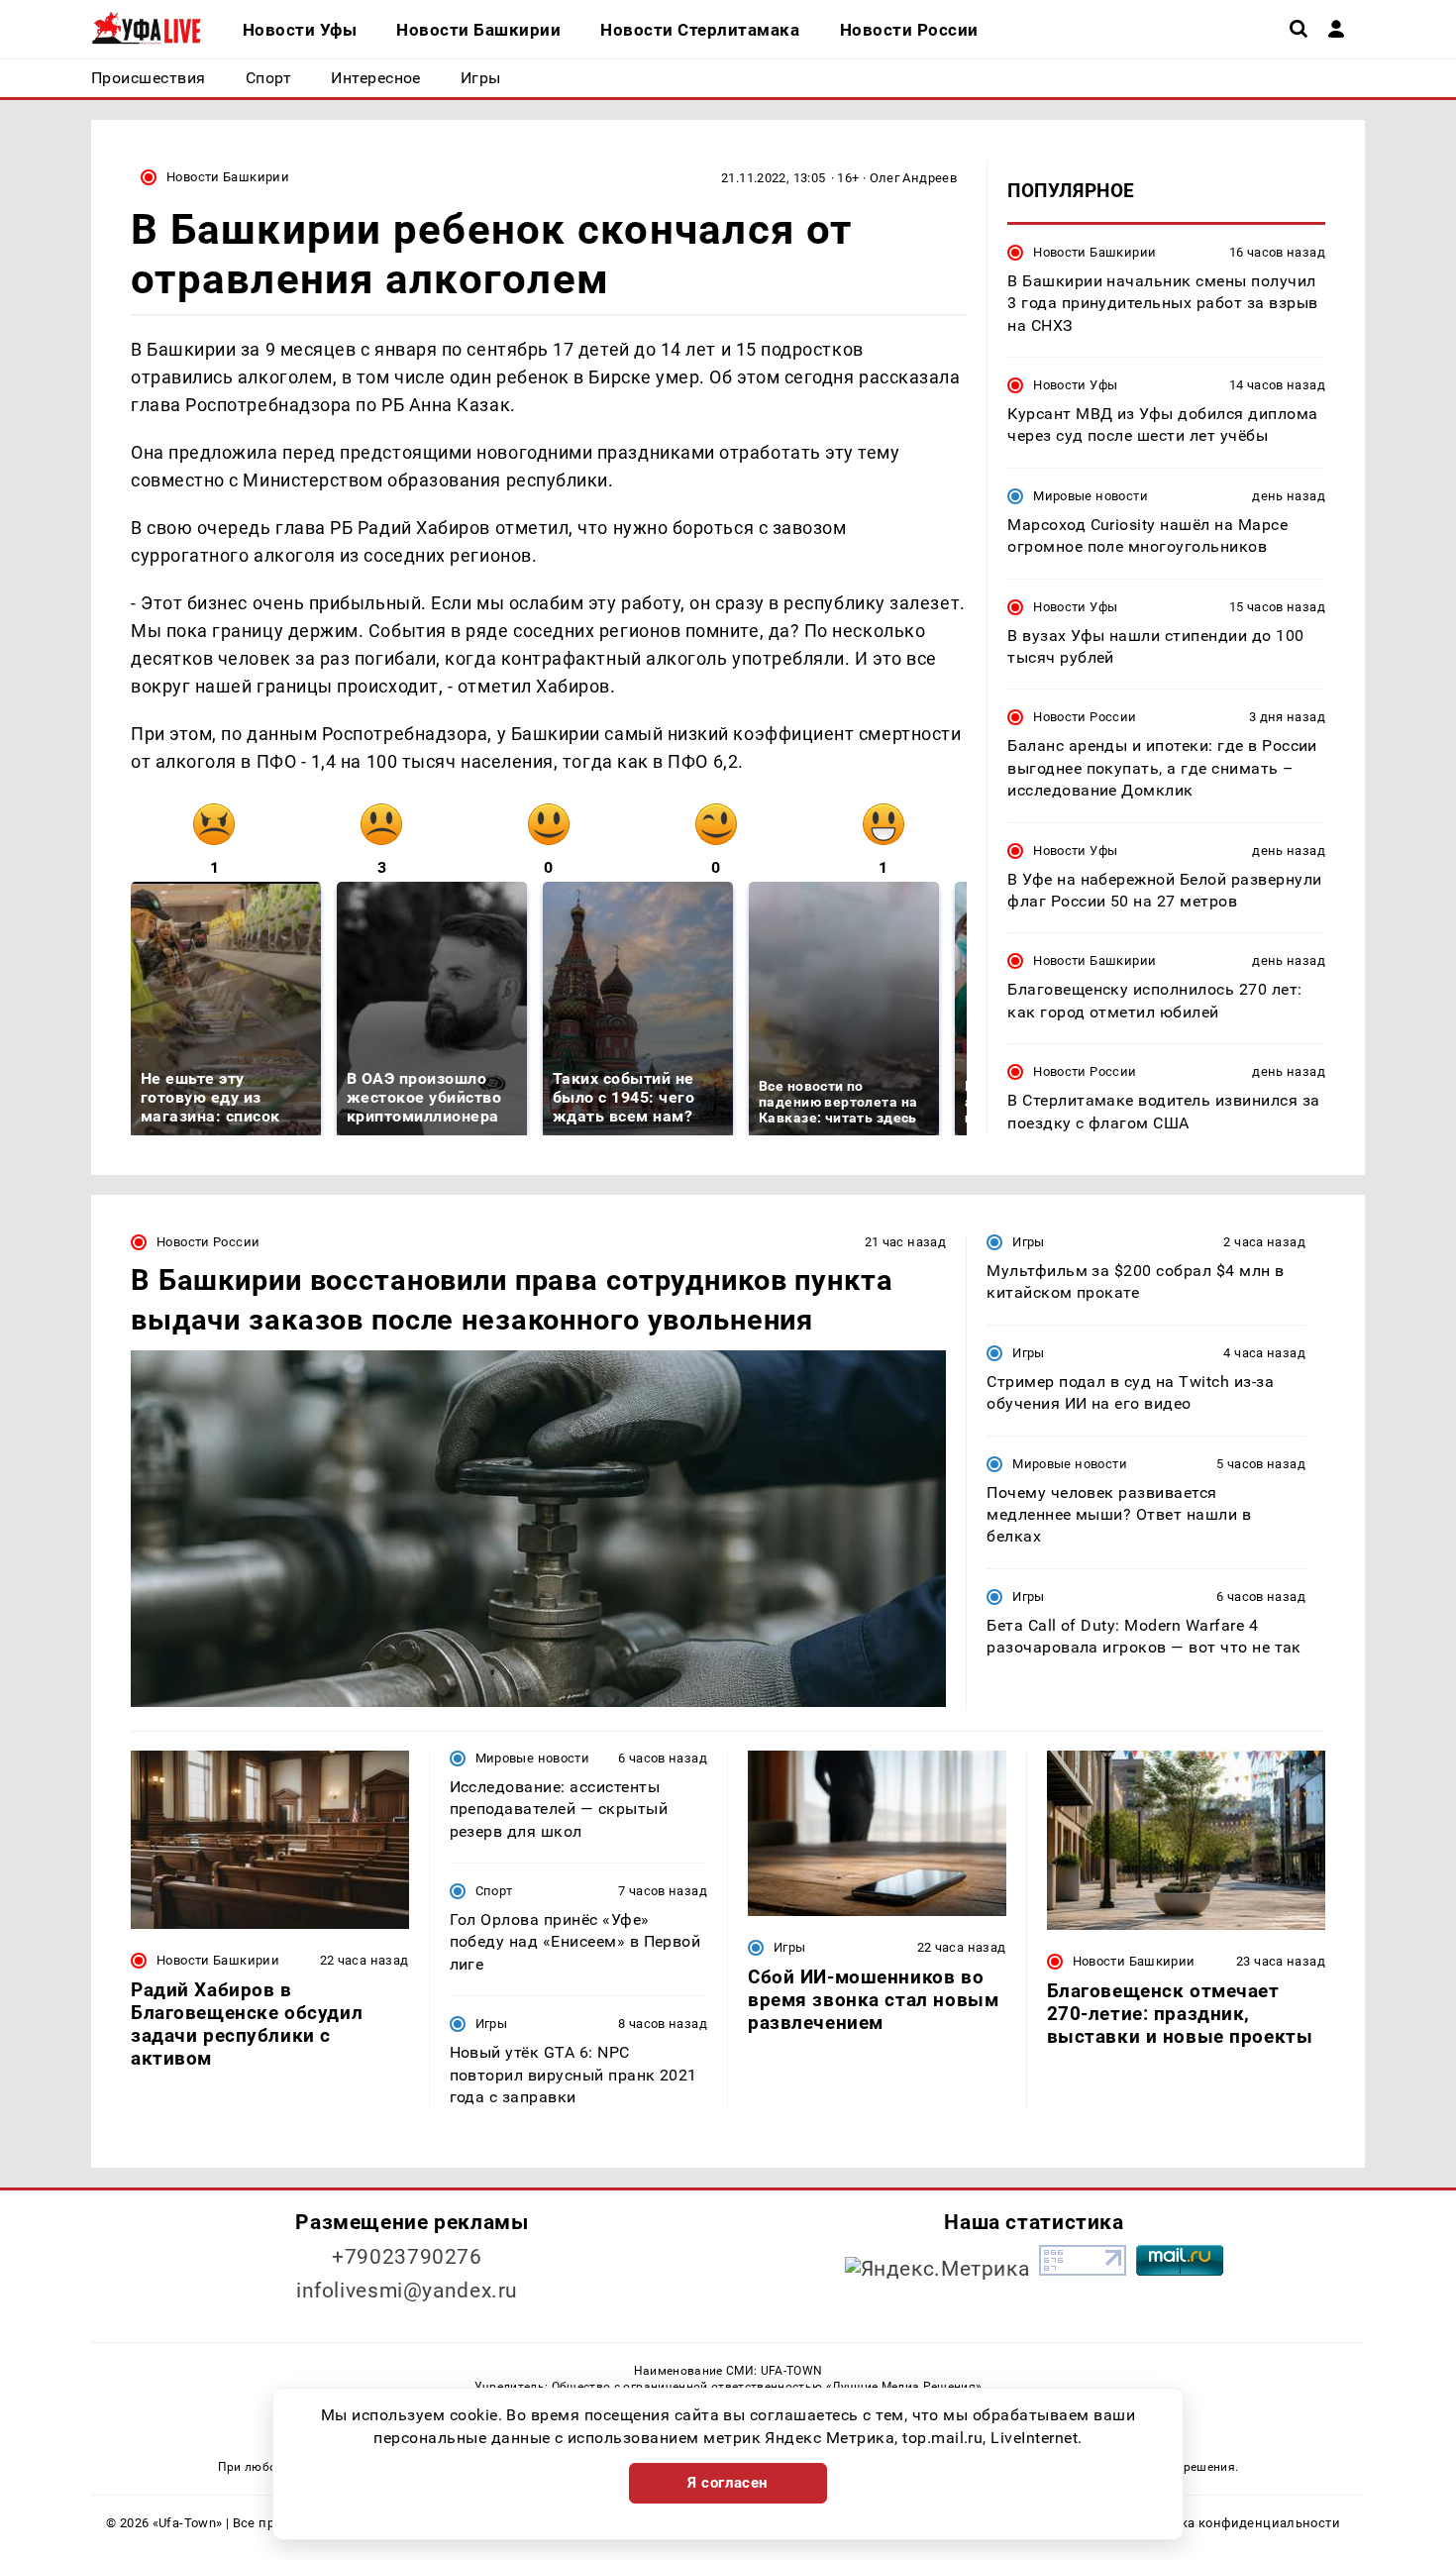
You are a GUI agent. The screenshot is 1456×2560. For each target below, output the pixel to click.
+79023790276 (407, 2257)
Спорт (494, 1891)
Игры (1029, 1242)
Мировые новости (1091, 496)
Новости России (1085, 718)
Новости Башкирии (228, 177)
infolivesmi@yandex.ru (407, 2291)
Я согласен (728, 2483)
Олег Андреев (914, 178)
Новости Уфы (1075, 385)
